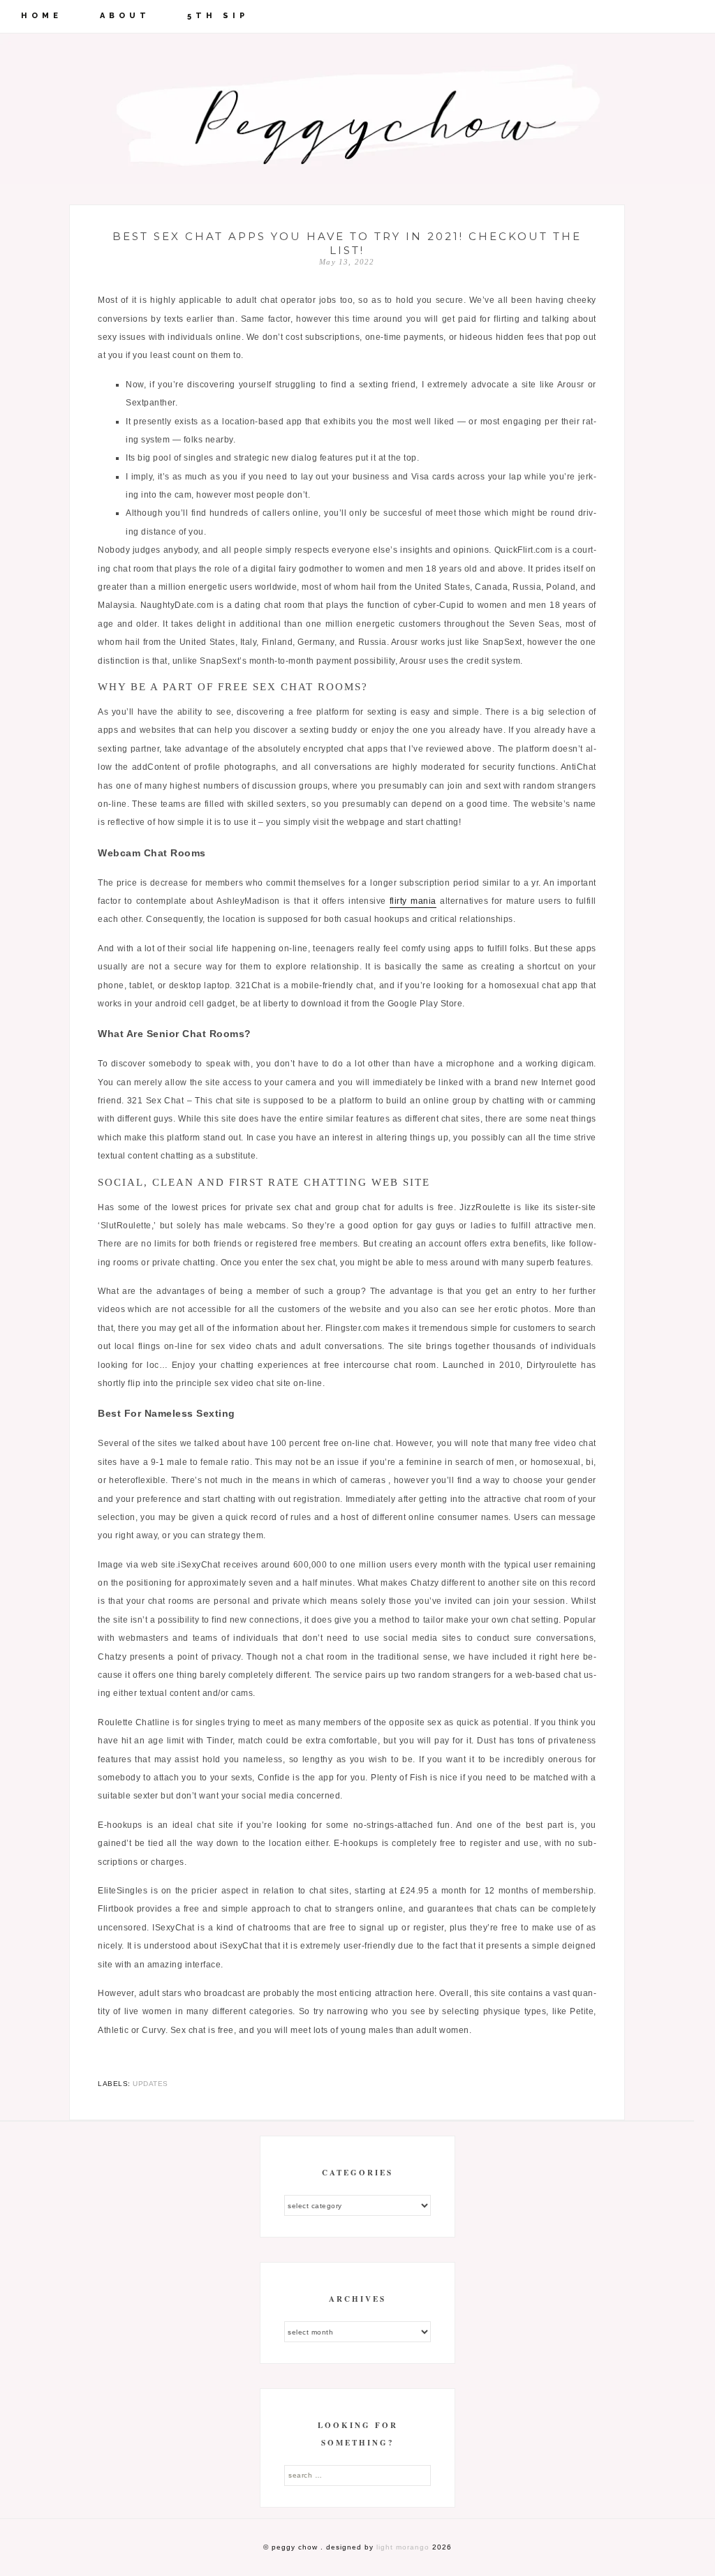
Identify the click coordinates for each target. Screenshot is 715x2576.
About (125, 16)
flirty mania (413, 901)
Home (42, 16)
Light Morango (403, 2547)
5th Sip (218, 16)
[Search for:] (357, 2475)
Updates (150, 2084)
